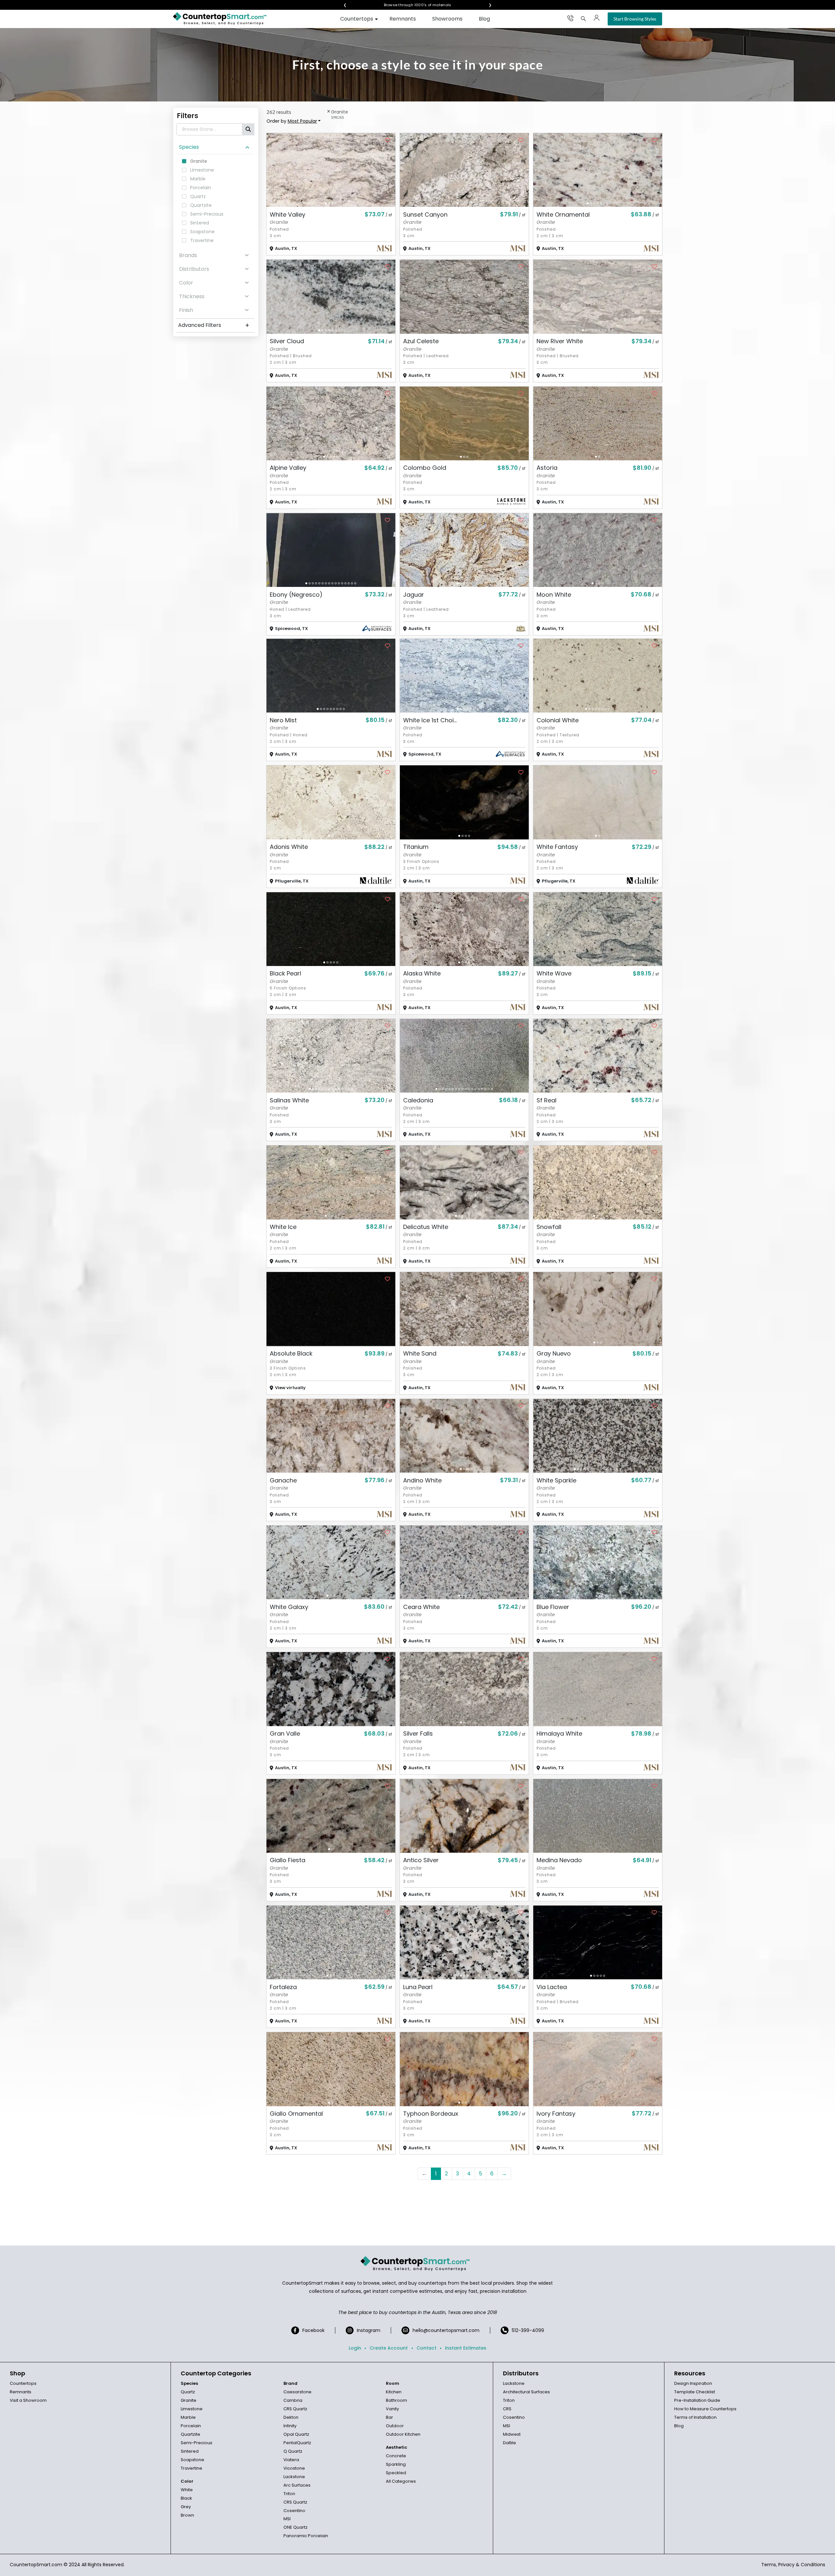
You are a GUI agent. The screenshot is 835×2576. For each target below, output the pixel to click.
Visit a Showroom (28, 2400)
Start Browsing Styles (635, 19)
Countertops (357, 19)
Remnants (403, 19)
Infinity (290, 2426)
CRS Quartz (295, 2409)
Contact (426, 2348)
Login (355, 2348)
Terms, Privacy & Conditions (793, 2565)
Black (186, 2498)
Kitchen (394, 2392)
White (187, 2490)
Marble (188, 2417)
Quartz (188, 2392)
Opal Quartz (296, 2434)
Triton (289, 2494)
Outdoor (395, 2426)
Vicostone (294, 2468)
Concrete (396, 2456)
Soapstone (192, 2460)
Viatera (291, 2460)
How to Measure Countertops (705, 2409)
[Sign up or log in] (597, 18)
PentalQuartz (297, 2443)
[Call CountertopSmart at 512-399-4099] (570, 18)
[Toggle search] (584, 19)
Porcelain (191, 2426)
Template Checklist (695, 2392)
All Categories (401, 2481)
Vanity (392, 2409)
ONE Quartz (296, 2527)
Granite (189, 2400)
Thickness (192, 296)
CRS (507, 2409)
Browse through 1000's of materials (412, 5)
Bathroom (396, 2400)
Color (186, 283)
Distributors (194, 269)
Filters (188, 116)
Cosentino (294, 2511)
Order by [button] (292, 121)
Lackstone (294, 2477)
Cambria (293, 2400)
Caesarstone (297, 2392)
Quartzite (190, 2434)
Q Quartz (293, 2451)
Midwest (512, 2434)
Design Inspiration (693, 2383)
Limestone (192, 2409)
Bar (389, 2417)
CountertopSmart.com (36, 2565)
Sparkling (396, 2464)
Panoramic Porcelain (306, 2536)
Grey (186, 2507)
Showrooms (447, 19)
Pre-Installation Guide (697, 2400)
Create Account (389, 2348)
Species (189, 147)
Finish (186, 310)
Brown (187, 2515)
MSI (287, 2519)
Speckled (396, 2473)
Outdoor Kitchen (403, 2434)
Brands (188, 255)
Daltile (509, 2443)
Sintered (190, 2451)
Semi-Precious (197, 2443)
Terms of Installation (695, 2417)
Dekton (291, 2417)
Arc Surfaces (297, 2485)
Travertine (191, 2468)
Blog (484, 19)
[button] (326, 203)
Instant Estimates (466, 2348)
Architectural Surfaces (526, 2392)
